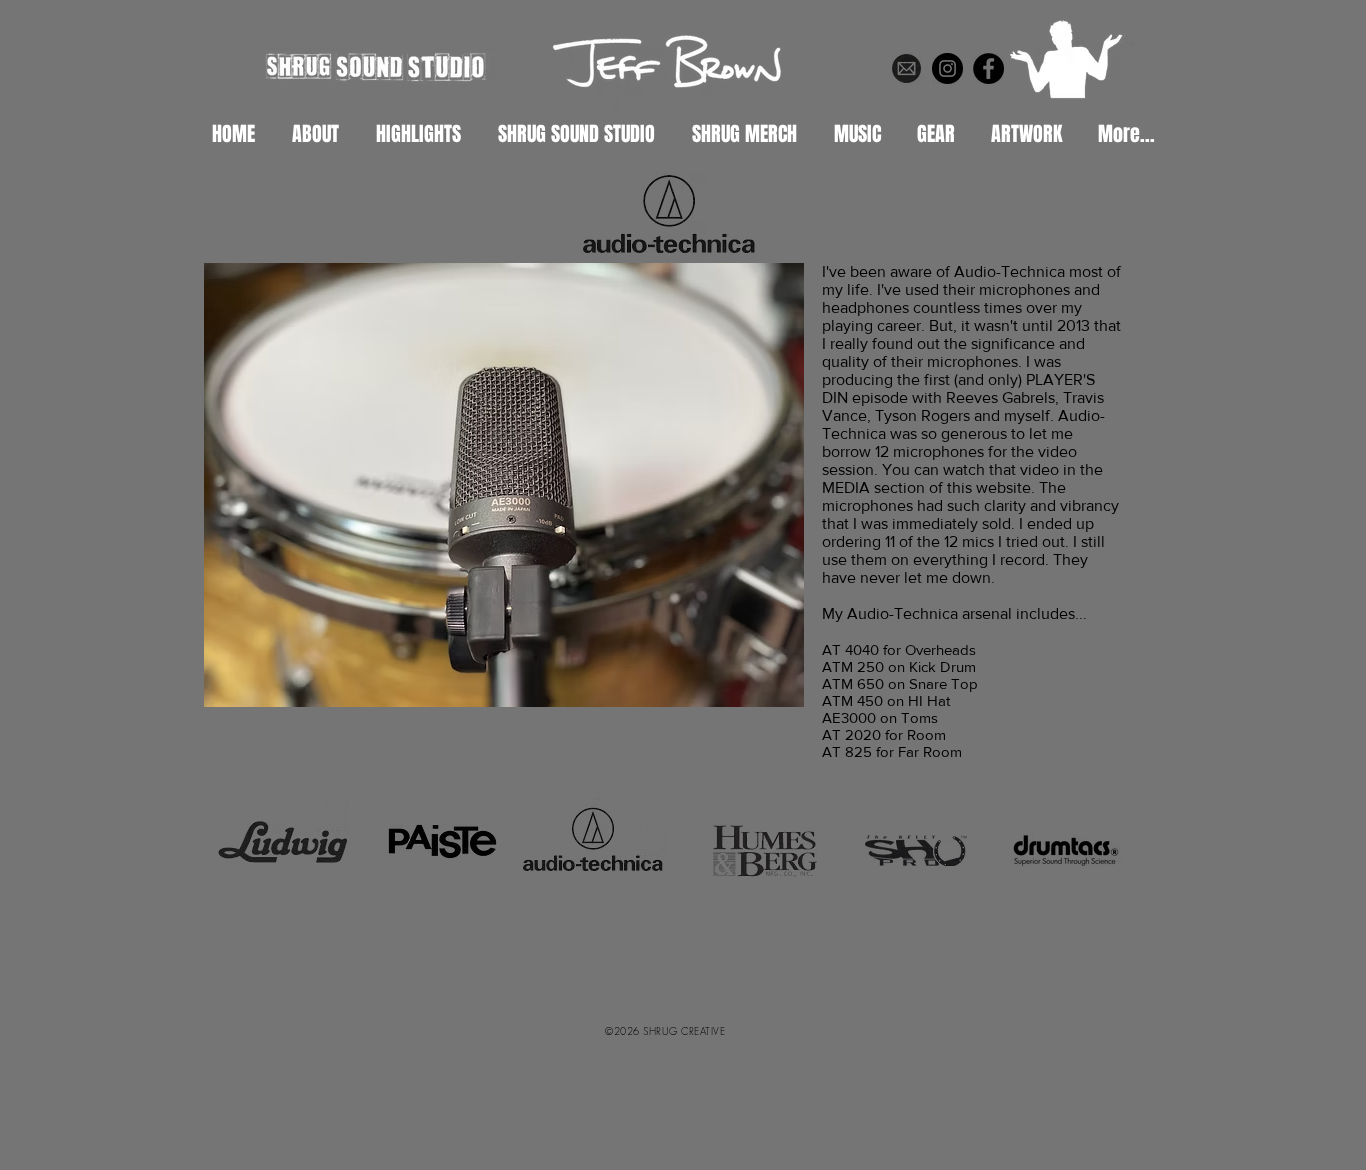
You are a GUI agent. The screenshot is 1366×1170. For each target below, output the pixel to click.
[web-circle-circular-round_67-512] (906, 68)
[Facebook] (988, 68)
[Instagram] (947, 68)
